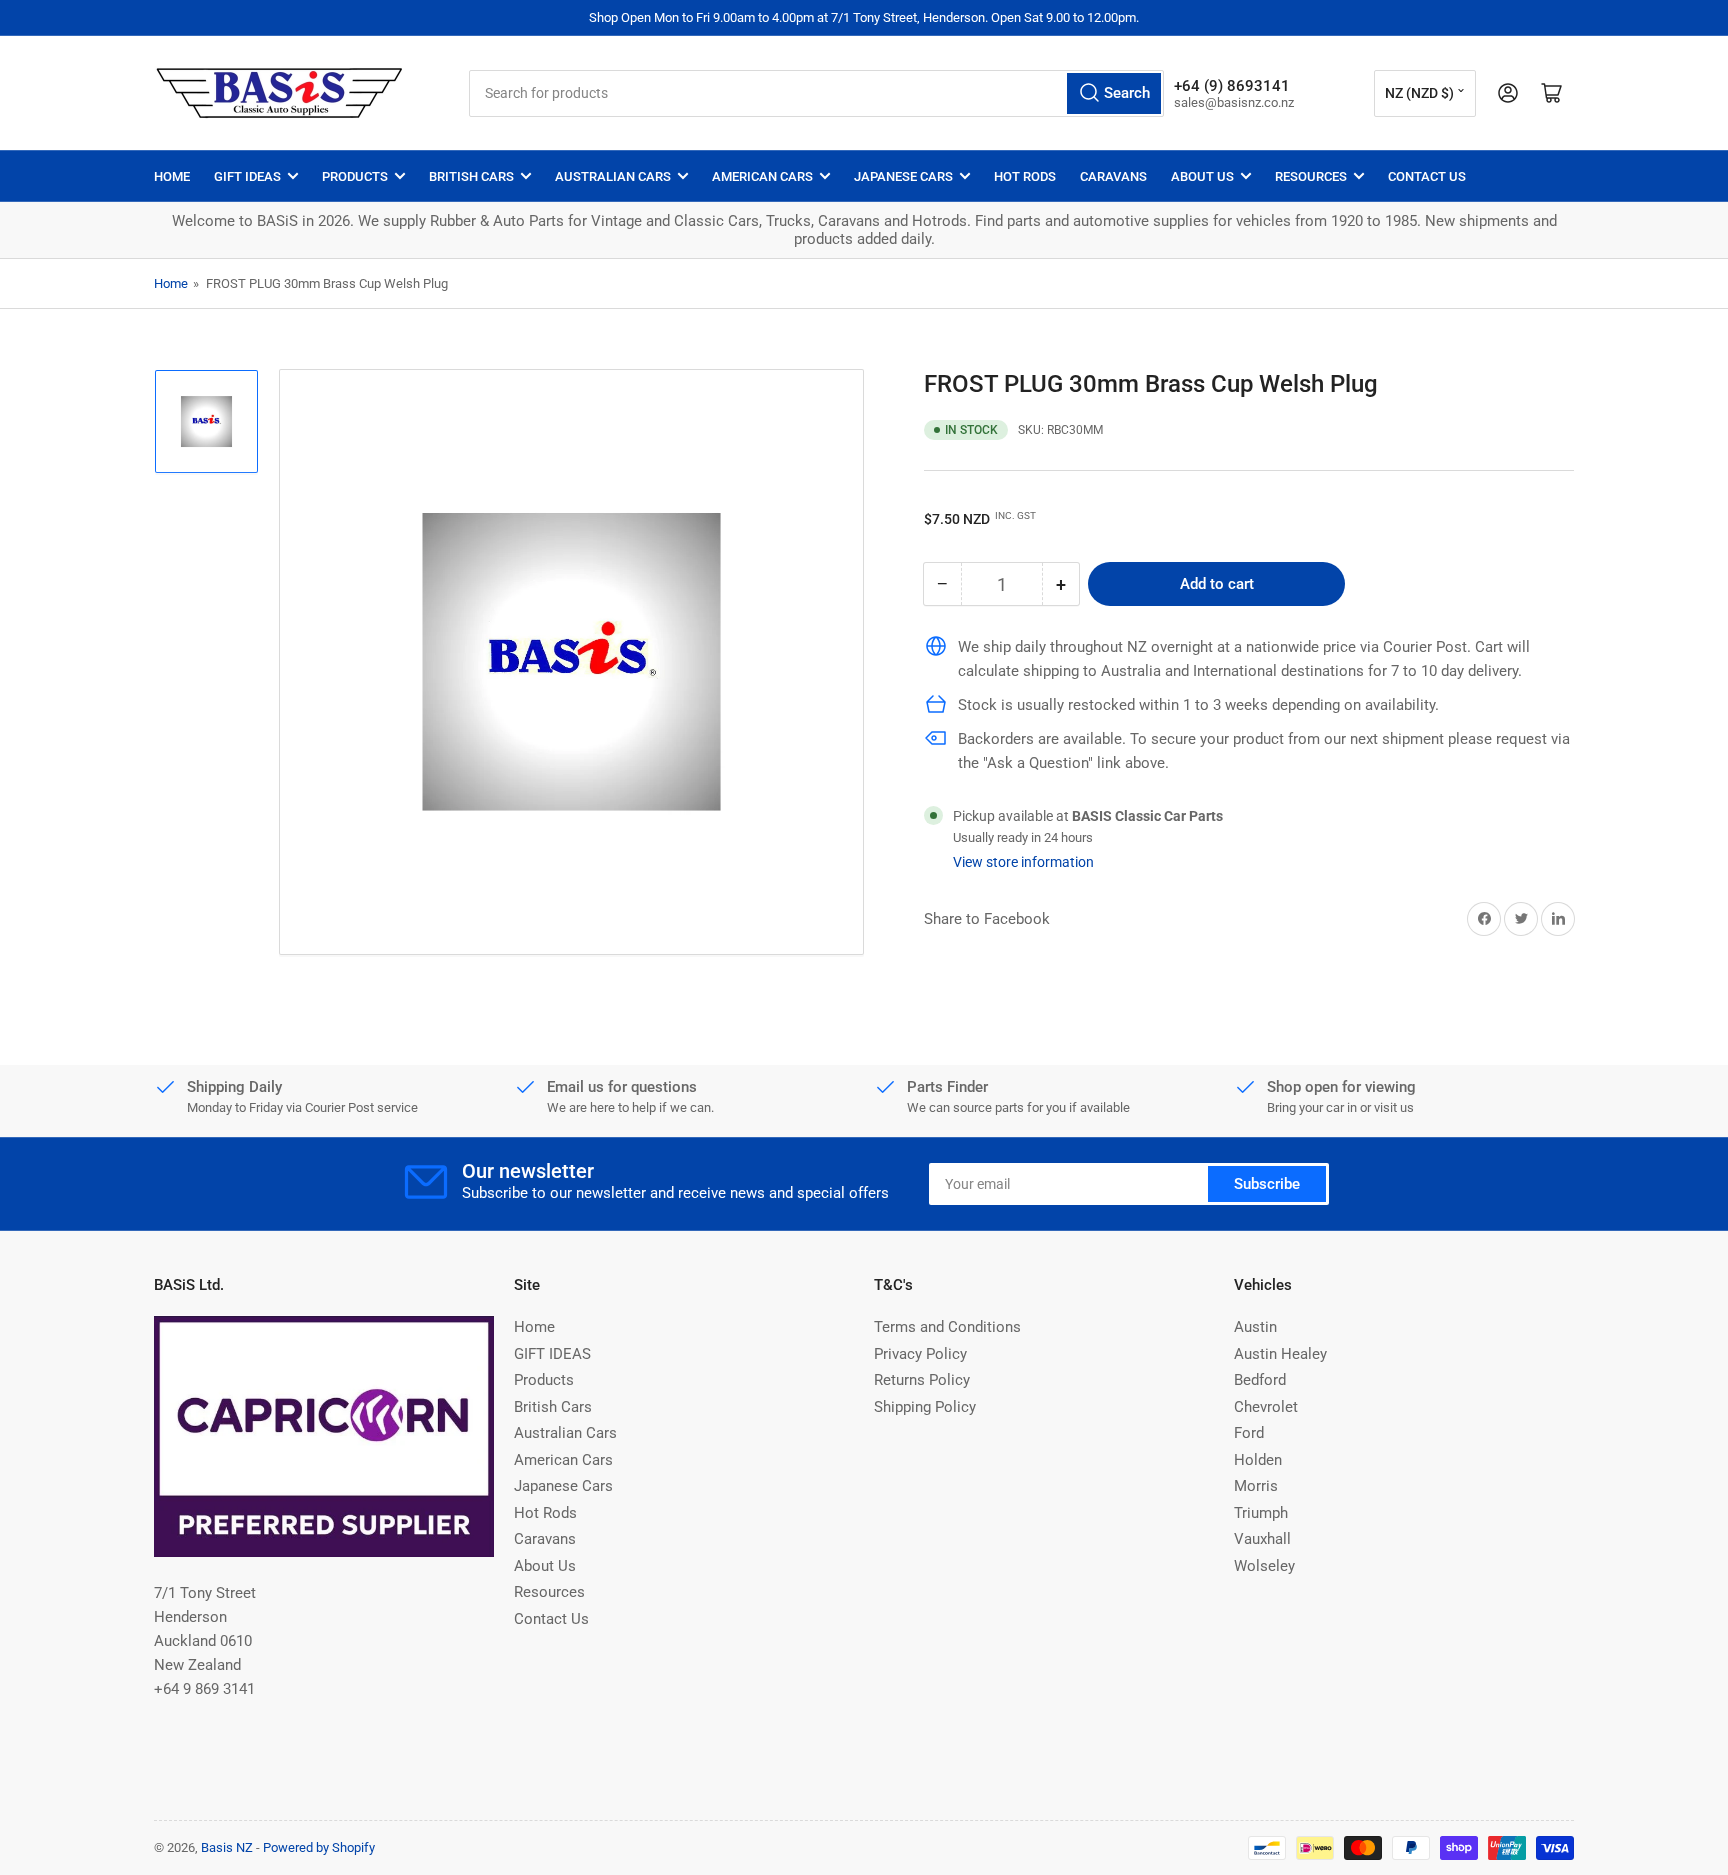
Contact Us (1427, 176)
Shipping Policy (925, 1407)
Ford (1249, 1433)
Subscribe (1267, 1184)
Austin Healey (1280, 1354)
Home (172, 176)
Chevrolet (1266, 1407)
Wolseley (1264, 1566)
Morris (1256, 1486)
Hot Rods (1025, 176)
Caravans (1113, 176)
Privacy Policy (920, 1354)
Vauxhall (1262, 1539)
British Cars (471, 176)
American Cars (762, 176)
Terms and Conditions (947, 1327)
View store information (1023, 861)
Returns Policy (922, 1380)
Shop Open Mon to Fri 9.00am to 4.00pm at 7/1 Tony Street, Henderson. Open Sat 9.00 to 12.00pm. (864, 17)
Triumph (1261, 1513)
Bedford (1260, 1380)
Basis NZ (227, 1847)
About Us (1202, 176)
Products (355, 176)
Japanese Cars (903, 176)
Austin (1255, 1327)
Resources (1311, 176)
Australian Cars (613, 176)
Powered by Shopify (319, 1847)
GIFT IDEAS (247, 176)
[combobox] (816, 93)
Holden (1258, 1460)
